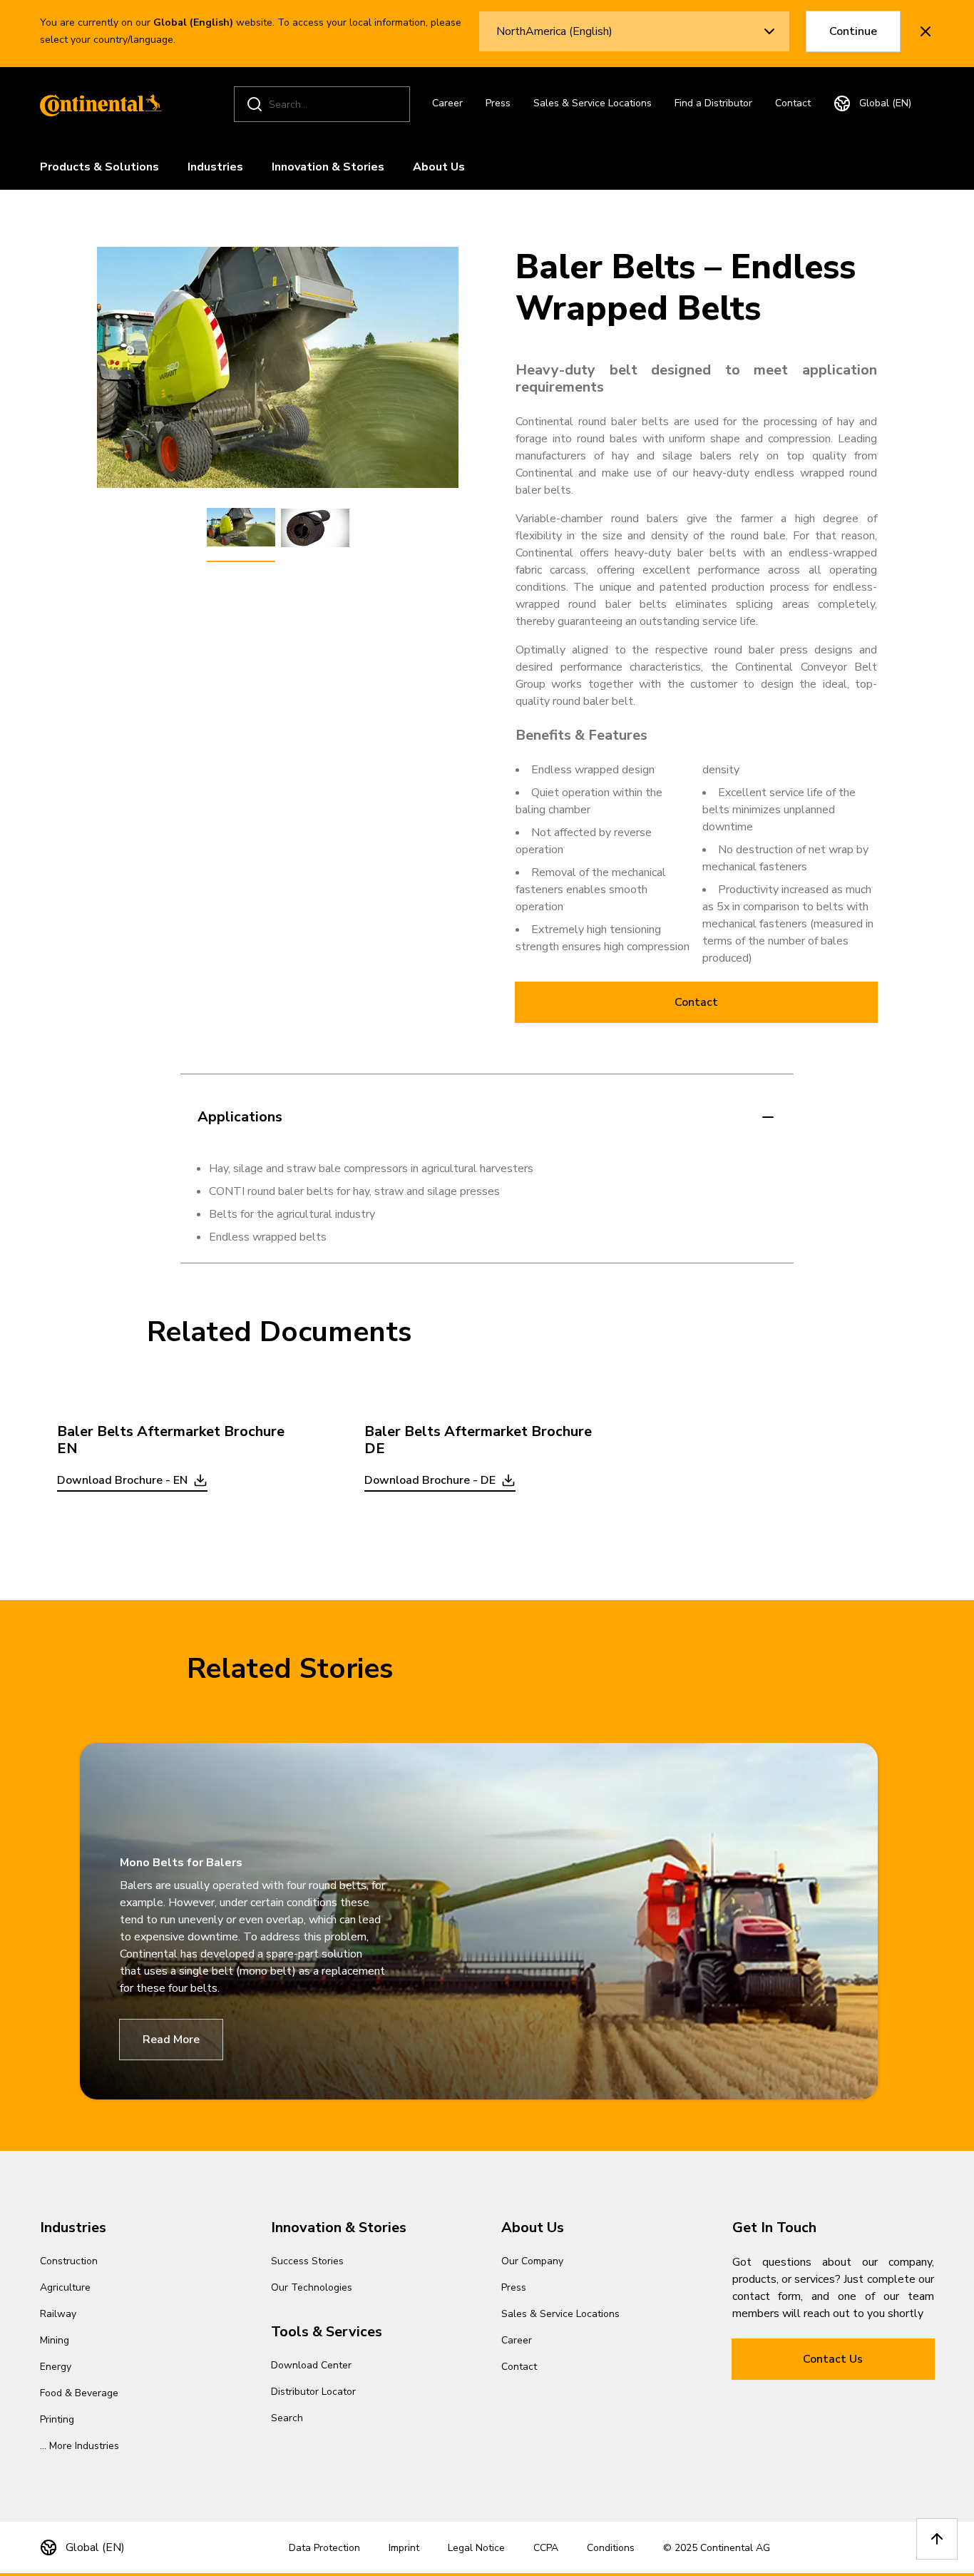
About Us (439, 167)
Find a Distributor (713, 103)
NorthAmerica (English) (554, 31)
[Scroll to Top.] (937, 2539)
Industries (215, 167)
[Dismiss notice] (926, 31)
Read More (171, 2040)
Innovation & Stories (328, 167)
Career (447, 103)
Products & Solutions (99, 167)
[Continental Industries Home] (97, 104)
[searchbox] (324, 105)
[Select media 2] (315, 528)
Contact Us (833, 2359)
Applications (240, 1117)
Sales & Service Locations (593, 103)
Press (498, 103)
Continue (853, 31)
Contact (793, 103)
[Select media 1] (241, 528)
